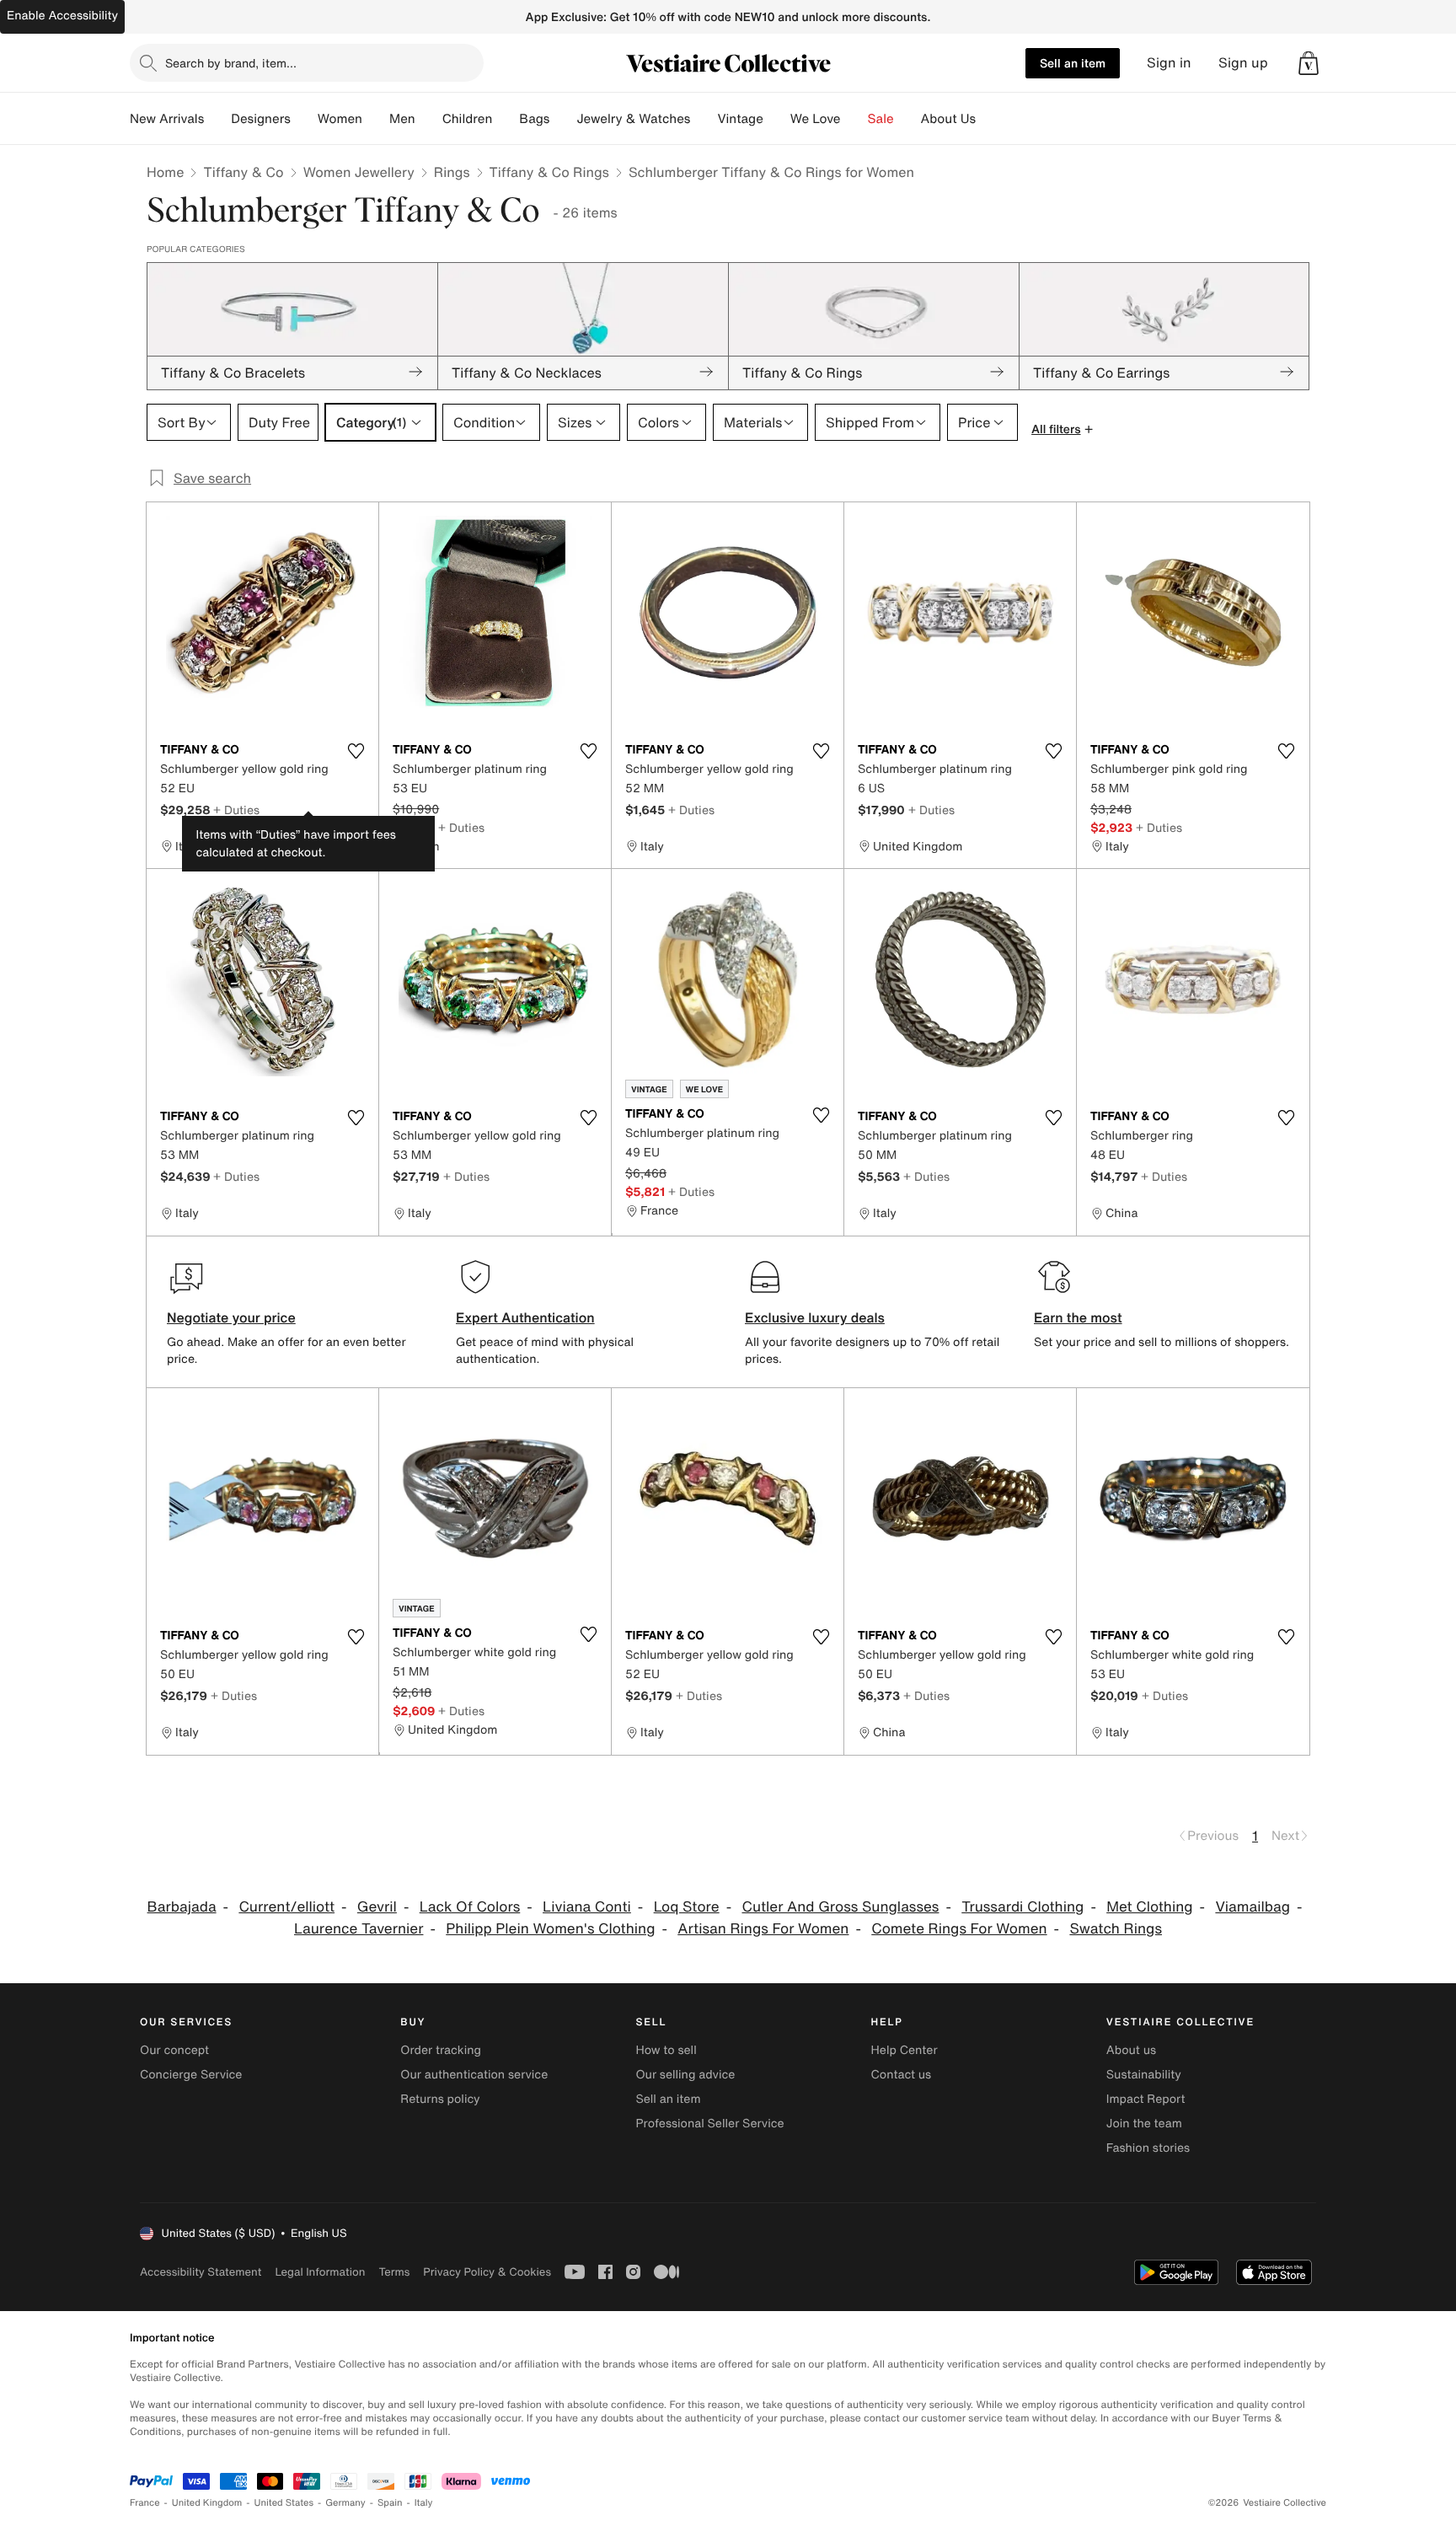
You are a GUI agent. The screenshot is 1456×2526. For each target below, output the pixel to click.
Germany (345, 2503)
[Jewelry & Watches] (704, 119)
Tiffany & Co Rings (549, 172)
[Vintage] (777, 119)
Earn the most (1078, 1317)
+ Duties (236, 810)
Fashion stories (1148, 2148)
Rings (452, 172)
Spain (390, 2503)
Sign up (1243, 63)
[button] (1309, 63)
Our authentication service (474, 2075)
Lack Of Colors (470, 1907)
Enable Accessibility (62, 16)
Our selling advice (685, 2075)
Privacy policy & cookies (487, 2272)
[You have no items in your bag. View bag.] (1309, 63)
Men (402, 119)
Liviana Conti (587, 1907)
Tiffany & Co (243, 172)
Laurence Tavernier (359, 1929)
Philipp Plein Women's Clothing (550, 1929)
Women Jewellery (359, 172)
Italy (424, 2503)
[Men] (429, 119)
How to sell (666, 2050)
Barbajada (182, 1907)
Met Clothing (1149, 1907)
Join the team (1144, 2124)
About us (1131, 2050)
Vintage (740, 119)
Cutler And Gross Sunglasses (840, 1907)
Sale (881, 119)
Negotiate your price (231, 1317)
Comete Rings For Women (959, 1929)
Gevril (377, 1907)
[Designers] (304, 119)
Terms (394, 2272)
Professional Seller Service (709, 2124)
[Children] (506, 119)
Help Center (905, 2050)
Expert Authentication (525, 1317)
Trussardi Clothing (1022, 1907)
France (145, 2503)
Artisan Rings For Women (763, 1929)
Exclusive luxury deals (815, 1317)
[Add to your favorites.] (356, 751)
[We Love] (854, 119)
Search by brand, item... (231, 63)
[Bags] (563, 119)
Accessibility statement (201, 2272)
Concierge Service (191, 2075)
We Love (816, 119)
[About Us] (989, 119)
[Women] (376, 119)
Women (340, 119)
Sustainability (1144, 2075)
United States (284, 2503)
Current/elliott (286, 1907)
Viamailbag (1253, 1907)
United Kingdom (207, 2503)
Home (165, 172)
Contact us (902, 2075)
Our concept (174, 2050)
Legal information (320, 2272)
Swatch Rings (1116, 1929)
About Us (948, 119)
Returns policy (440, 2099)
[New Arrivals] (217, 119)
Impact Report (1146, 2099)
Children (468, 119)
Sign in (1169, 63)
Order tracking (441, 2050)
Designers (261, 119)
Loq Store (687, 1907)
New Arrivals (167, 119)
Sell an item (1073, 63)
